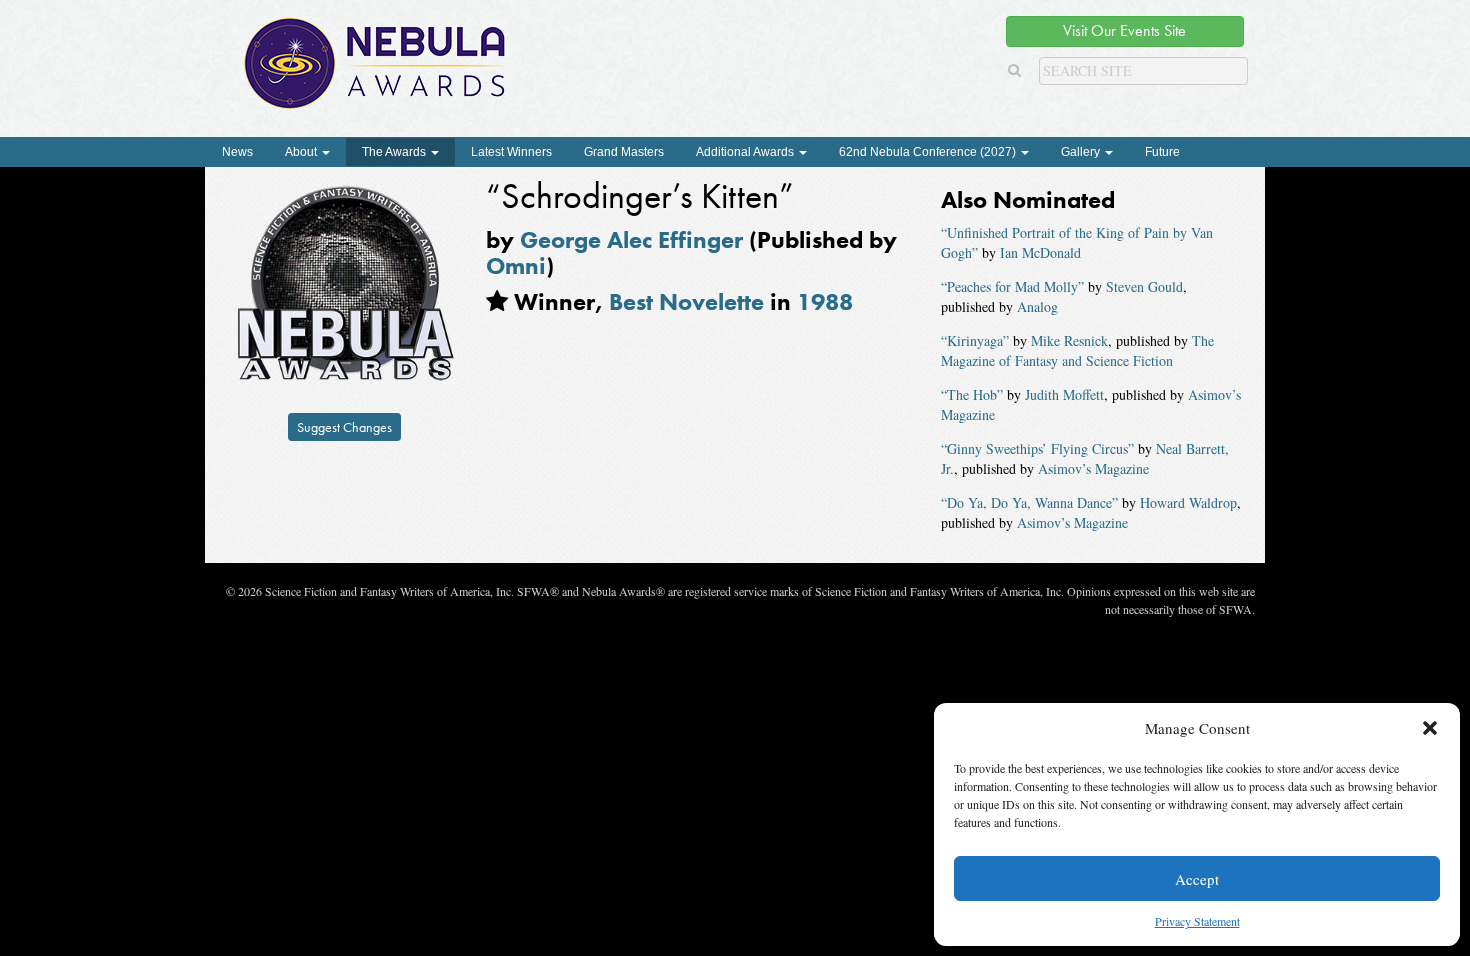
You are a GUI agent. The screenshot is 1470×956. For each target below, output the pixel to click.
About (302, 152)
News (237, 152)
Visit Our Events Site (1124, 30)
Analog (1037, 306)
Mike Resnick (1069, 340)
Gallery (1082, 152)
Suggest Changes (344, 427)
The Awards (395, 152)
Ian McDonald (1040, 252)
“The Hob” (972, 394)
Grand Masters (624, 152)
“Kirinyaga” (975, 340)
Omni (516, 265)
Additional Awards (746, 152)
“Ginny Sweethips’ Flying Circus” (1037, 448)
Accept (1197, 879)
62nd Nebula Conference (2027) (929, 152)
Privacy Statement (1197, 921)
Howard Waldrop (1188, 502)
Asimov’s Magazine (1093, 468)
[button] (1430, 728)
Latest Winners (511, 152)
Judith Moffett (1064, 394)
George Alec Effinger (631, 239)
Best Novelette (686, 301)
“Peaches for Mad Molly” (1012, 286)
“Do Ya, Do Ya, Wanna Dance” (1029, 502)
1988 (825, 301)
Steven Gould (1144, 286)
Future (1162, 152)
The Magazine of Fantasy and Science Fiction (1077, 350)
